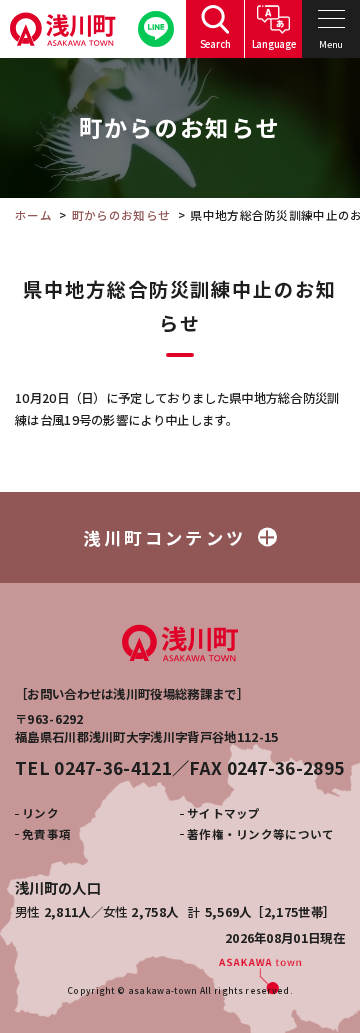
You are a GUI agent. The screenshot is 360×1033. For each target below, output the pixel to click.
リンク (40, 813)
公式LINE (156, 29)
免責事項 (46, 834)
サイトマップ (224, 813)
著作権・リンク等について (261, 834)
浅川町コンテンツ (165, 537)
